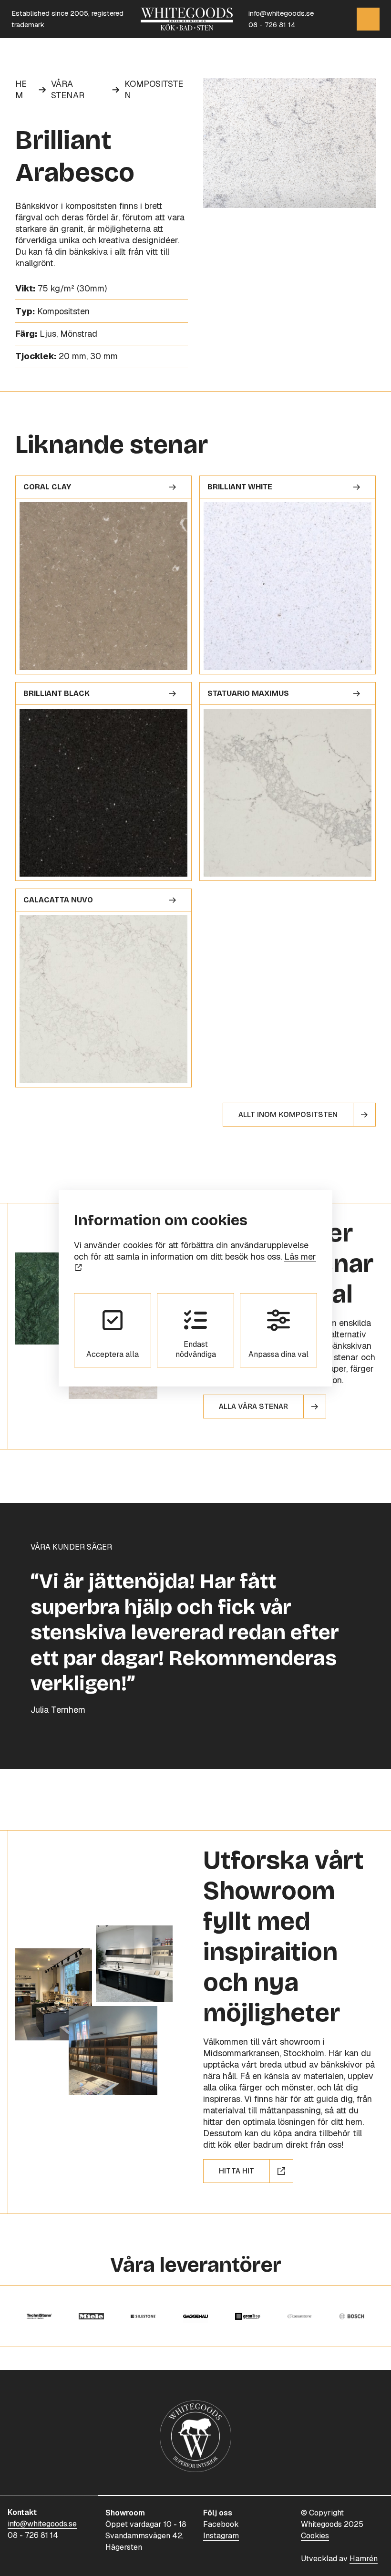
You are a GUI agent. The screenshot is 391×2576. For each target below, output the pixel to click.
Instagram (221, 2536)
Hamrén (364, 2559)
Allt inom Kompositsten (288, 1114)
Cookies (315, 2536)
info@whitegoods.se (281, 13)
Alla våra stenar (253, 1406)
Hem (21, 89)
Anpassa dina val (278, 1354)
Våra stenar (68, 89)
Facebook (221, 2524)
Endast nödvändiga (196, 1349)
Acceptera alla (113, 1354)
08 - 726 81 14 (272, 25)
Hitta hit (237, 2171)
